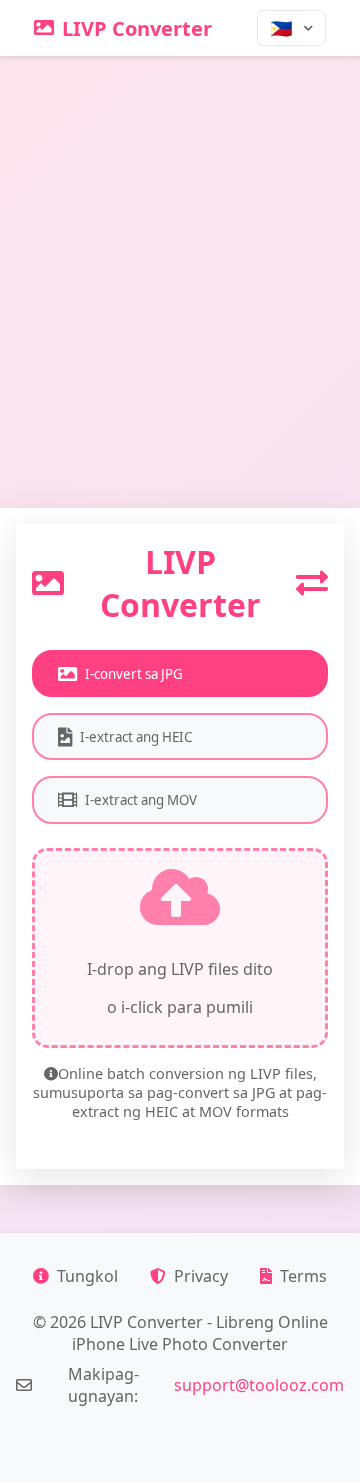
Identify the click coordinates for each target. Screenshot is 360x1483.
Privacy (201, 1276)
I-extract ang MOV (141, 800)
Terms (303, 1276)
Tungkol (87, 1276)
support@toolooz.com (259, 1385)
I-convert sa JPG (134, 674)
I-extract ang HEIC (136, 737)
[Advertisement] (180, 246)
